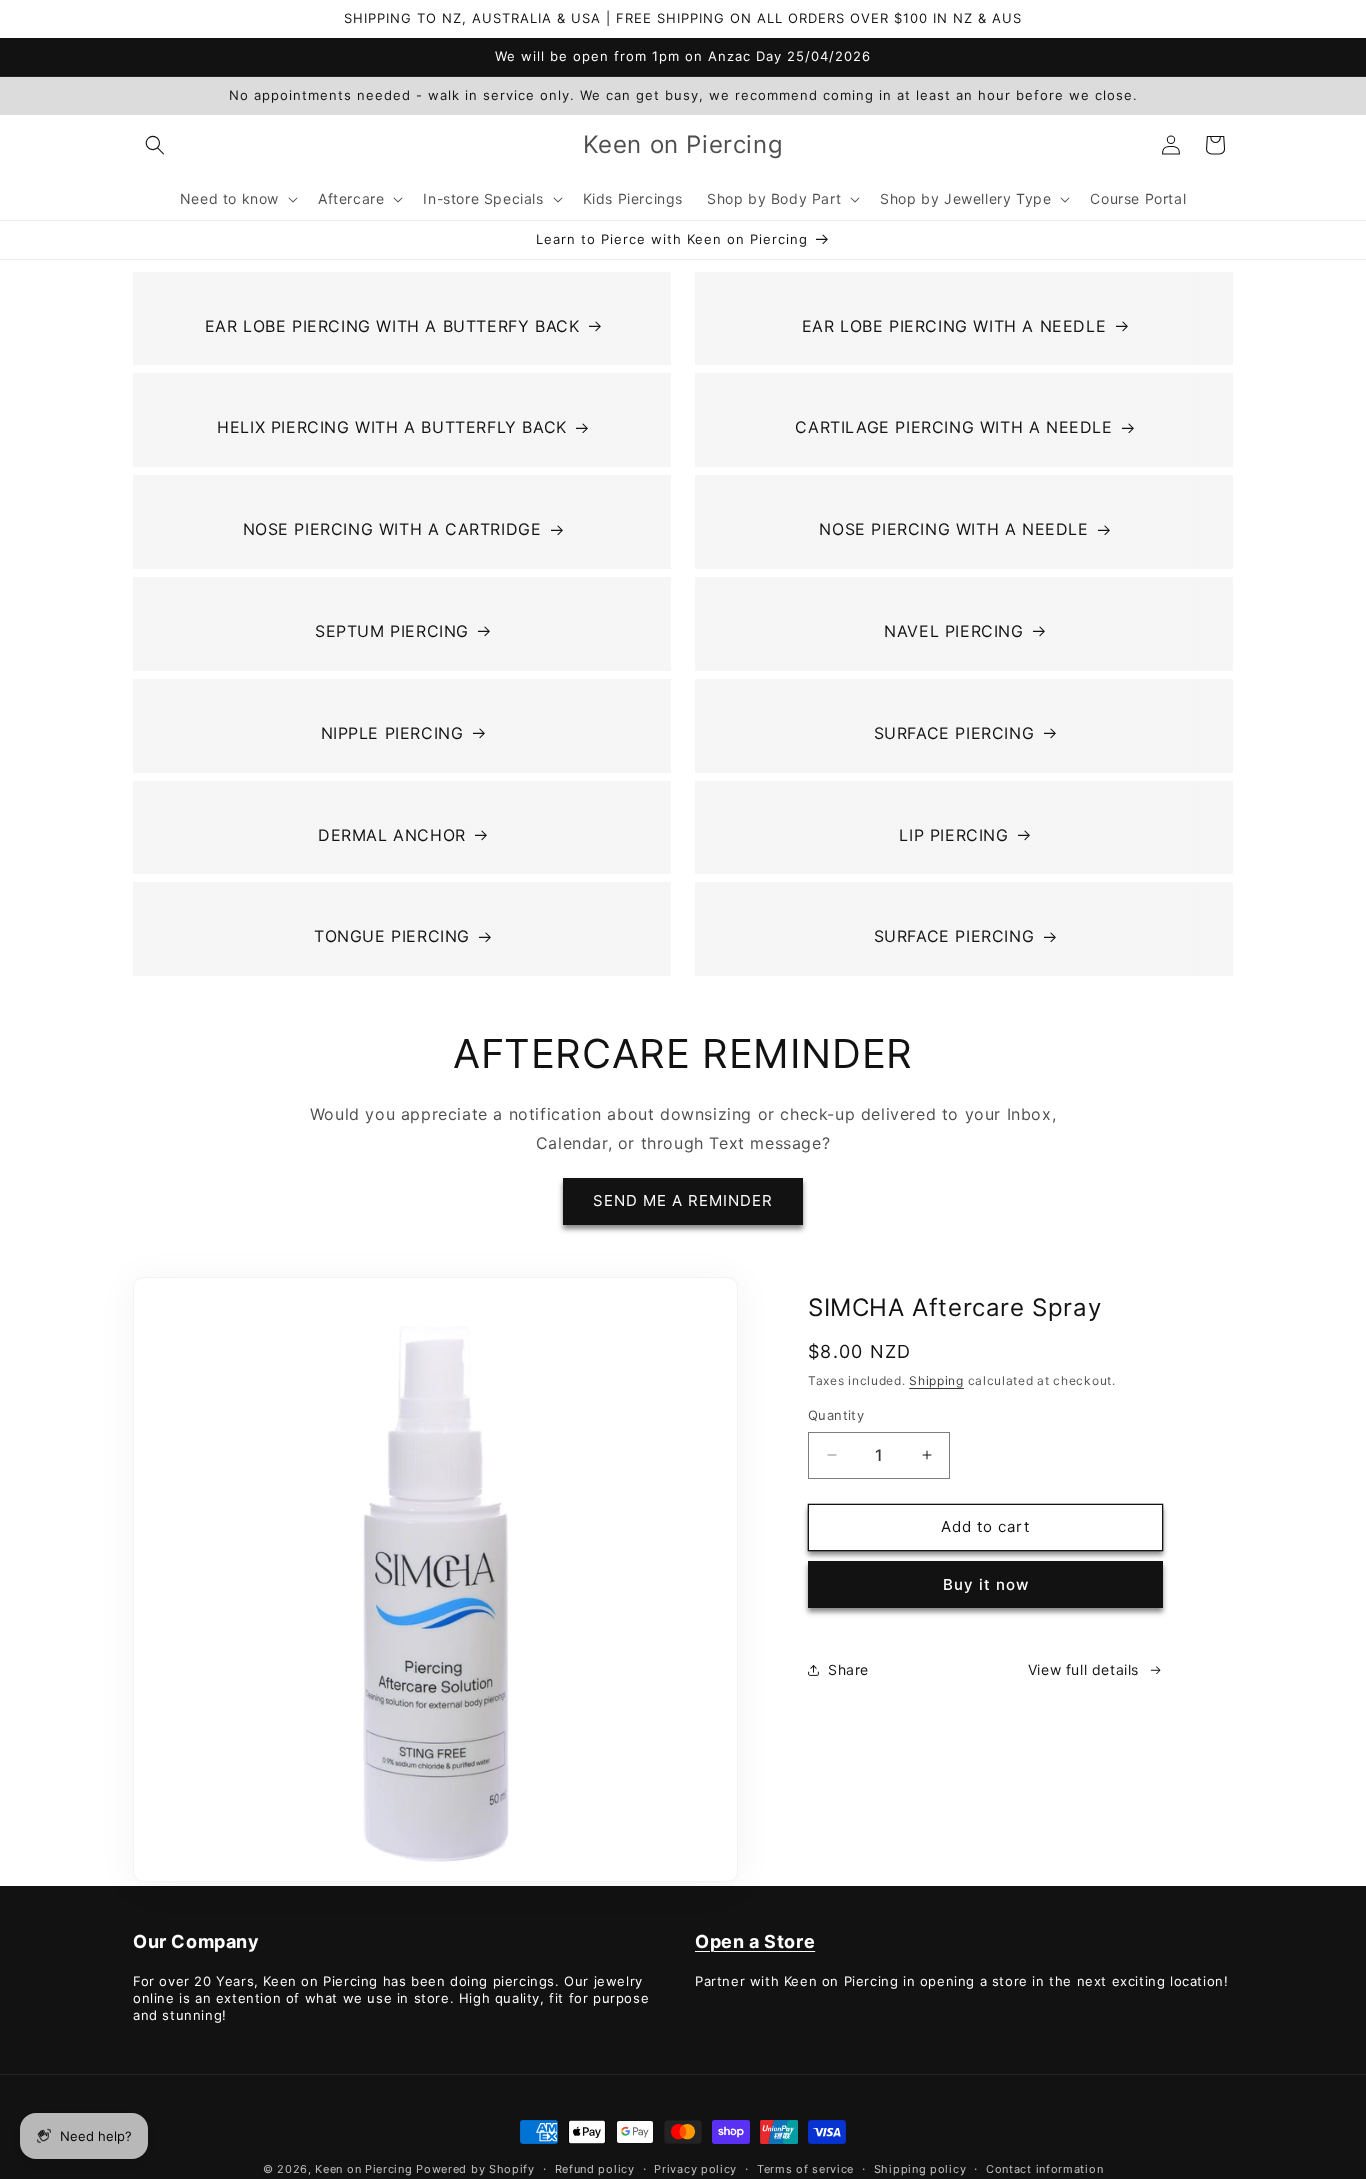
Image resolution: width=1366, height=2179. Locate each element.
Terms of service (805, 2169)
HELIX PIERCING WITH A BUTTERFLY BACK (392, 427)
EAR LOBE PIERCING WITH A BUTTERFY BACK (392, 326)
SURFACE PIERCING (954, 733)
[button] (155, 145)
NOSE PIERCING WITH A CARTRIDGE (392, 529)
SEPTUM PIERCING (392, 631)
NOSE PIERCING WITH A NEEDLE (953, 529)
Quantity (836, 1415)
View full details (1083, 1669)
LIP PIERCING (953, 835)
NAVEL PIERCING (953, 631)
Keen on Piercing (363, 2169)
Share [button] (848, 1669)
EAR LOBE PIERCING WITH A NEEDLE (954, 326)
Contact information (1044, 2169)
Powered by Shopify (475, 2169)
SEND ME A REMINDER (683, 1200)
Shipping (936, 1380)
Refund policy (595, 2169)
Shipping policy (920, 2169)
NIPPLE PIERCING (392, 733)
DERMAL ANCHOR (392, 835)
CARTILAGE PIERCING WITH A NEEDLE (953, 427)
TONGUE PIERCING (392, 936)
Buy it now (986, 1584)
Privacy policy (695, 2169)
